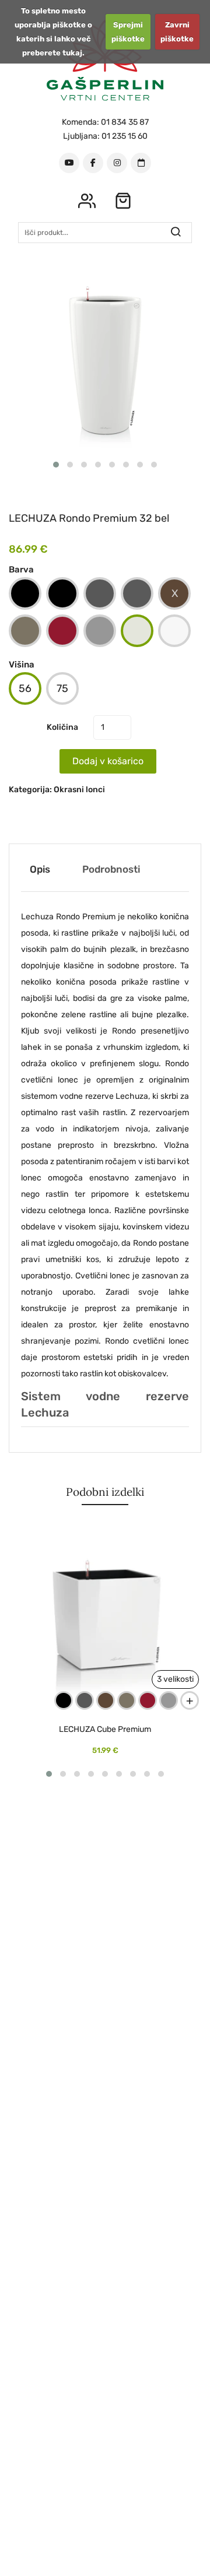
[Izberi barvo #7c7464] (25, 631)
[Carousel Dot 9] (161, 1774)
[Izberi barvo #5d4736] (174, 593)
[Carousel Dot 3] (84, 465)
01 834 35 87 (125, 122)
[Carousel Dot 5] (112, 465)
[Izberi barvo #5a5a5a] (137, 593)
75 (62, 688)
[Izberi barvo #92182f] (62, 631)
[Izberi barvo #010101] (62, 593)
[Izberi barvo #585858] (100, 593)
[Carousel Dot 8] (154, 465)
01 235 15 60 (125, 136)
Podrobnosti (111, 869)
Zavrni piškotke (177, 32)
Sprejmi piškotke (128, 32)
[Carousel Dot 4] (98, 465)
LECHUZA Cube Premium (105, 1730)
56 (25, 688)
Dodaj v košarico (108, 761)
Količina (62, 727)
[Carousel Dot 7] (140, 465)
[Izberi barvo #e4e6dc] (137, 631)
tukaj (72, 53)
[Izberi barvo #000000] (25, 593)
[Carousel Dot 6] (126, 465)
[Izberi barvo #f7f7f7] (174, 631)
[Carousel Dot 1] (56, 465)
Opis (40, 869)
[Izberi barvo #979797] (100, 631)
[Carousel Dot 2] (70, 465)
